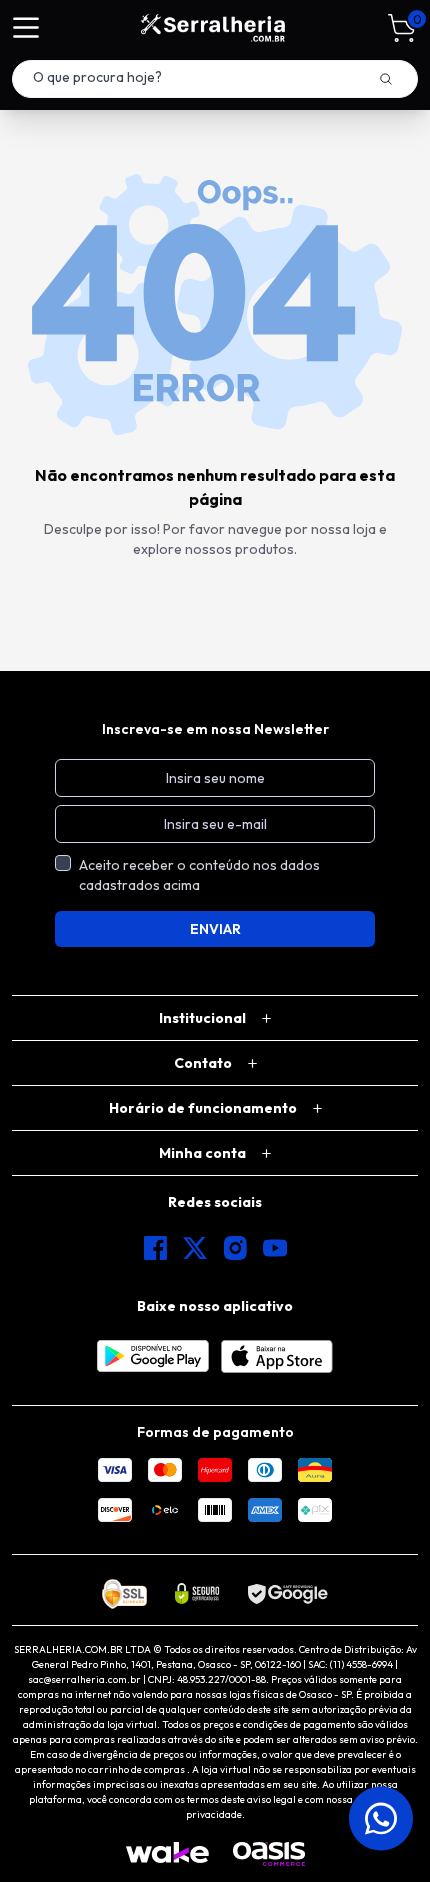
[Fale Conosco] (376, 1817)
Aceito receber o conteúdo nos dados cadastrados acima (199, 875)
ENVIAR (215, 929)
